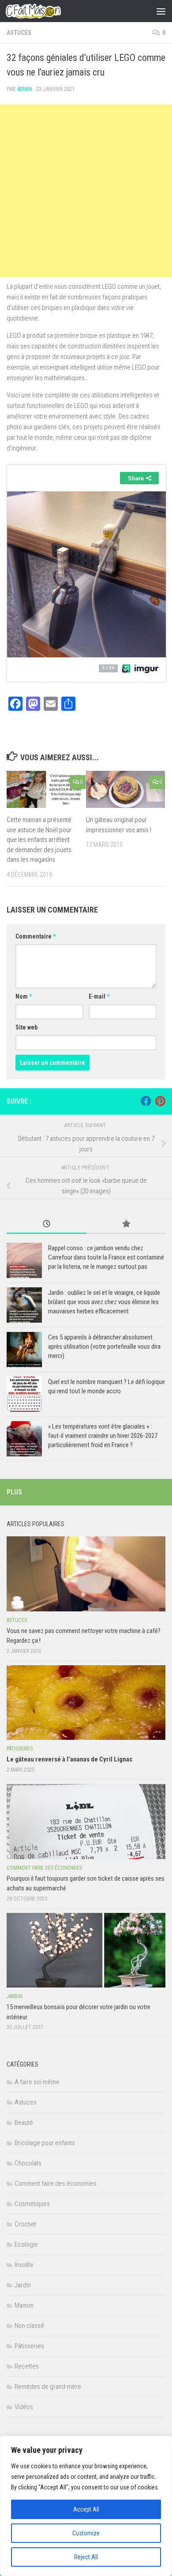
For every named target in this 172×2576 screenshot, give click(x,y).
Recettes (27, 2366)
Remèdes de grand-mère (48, 2387)
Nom (24, 996)
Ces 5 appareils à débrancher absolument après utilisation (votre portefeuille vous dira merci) (104, 1346)
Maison (24, 2305)
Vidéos (24, 2407)
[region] (86, 2506)
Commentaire (36, 936)
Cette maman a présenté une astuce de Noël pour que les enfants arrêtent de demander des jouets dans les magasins (39, 840)
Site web (26, 1027)
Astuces (19, 33)
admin (24, 89)
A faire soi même (37, 2082)
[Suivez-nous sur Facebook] (146, 1101)
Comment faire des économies (44, 1868)
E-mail (99, 996)
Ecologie (26, 2244)
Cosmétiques (32, 2204)
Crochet (25, 2224)
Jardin (15, 1996)
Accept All (86, 2509)
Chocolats (28, 2163)
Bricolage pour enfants (45, 2143)
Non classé (29, 2326)
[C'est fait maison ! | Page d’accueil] (42, 11)
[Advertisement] (86, 191)
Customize (86, 2533)
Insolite (24, 2265)
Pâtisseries (20, 1749)
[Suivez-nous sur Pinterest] (160, 1101)
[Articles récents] (46, 1224)
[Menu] (161, 11)
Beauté (24, 2123)
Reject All (86, 2557)
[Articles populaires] (126, 1224)
